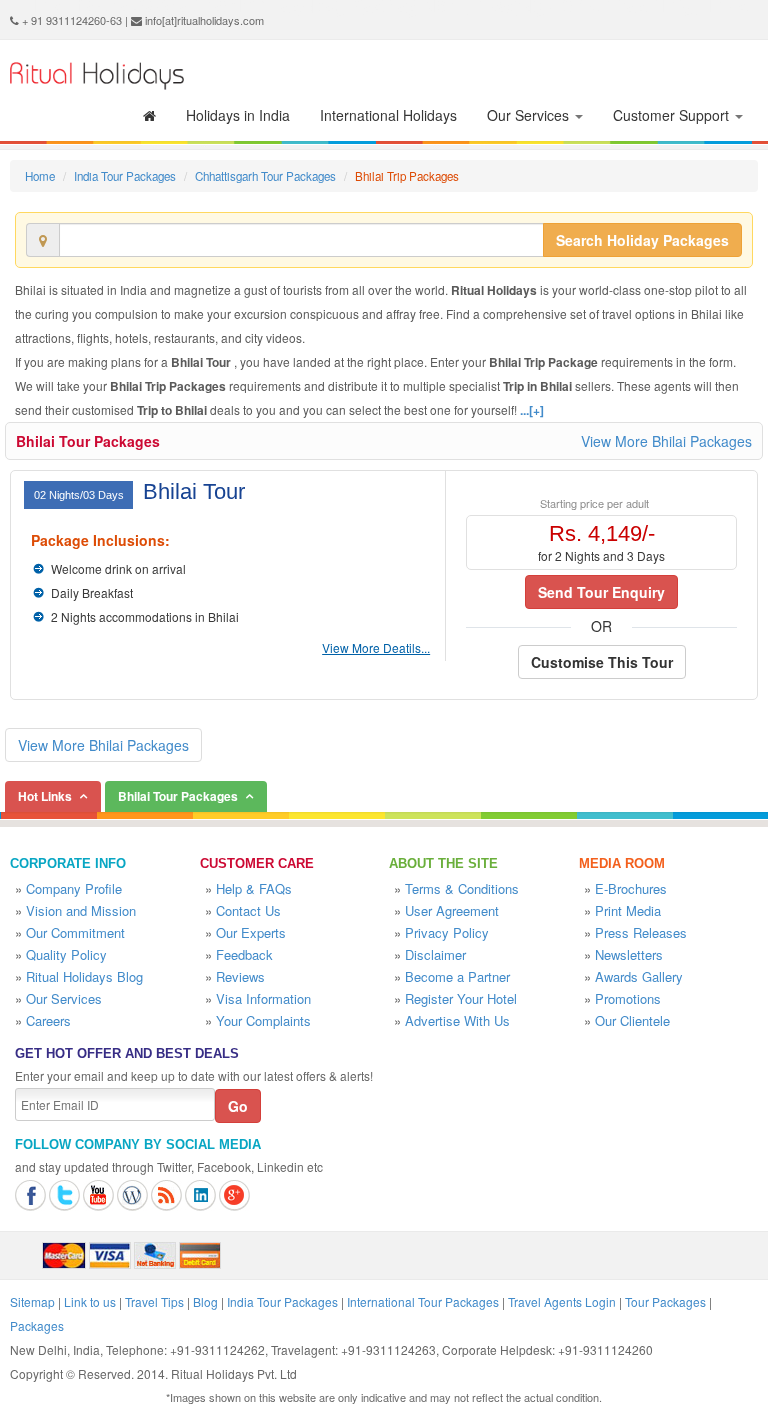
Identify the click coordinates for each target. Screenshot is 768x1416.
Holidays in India (238, 115)
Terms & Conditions (462, 888)
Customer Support (673, 115)
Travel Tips (154, 1301)
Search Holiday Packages (642, 240)
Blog (205, 1301)
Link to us (90, 1301)
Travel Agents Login (562, 1301)
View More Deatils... (376, 647)
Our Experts (251, 932)
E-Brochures (631, 888)
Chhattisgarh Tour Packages (265, 176)
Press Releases (641, 932)
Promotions (628, 998)
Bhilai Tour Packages (88, 441)
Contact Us (248, 910)
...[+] (532, 410)
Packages (37, 1325)
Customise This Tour (602, 662)
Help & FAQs (254, 888)
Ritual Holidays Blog (84, 976)
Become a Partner (457, 976)
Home (40, 176)
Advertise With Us (457, 1020)
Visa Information (263, 998)
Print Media (628, 910)
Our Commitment (75, 932)
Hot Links (45, 796)
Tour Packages (665, 1301)
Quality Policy (66, 954)
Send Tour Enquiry (601, 592)
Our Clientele (632, 1020)
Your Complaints (263, 1020)
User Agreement (452, 910)
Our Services (530, 115)
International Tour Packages (423, 1301)
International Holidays (388, 115)
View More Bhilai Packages (666, 441)
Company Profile (74, 888)
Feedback (244, 954)
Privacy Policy (447, 932)
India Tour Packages (125, 176)
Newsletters (629, 954)
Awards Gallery (639, 976)
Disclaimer (435, 954)
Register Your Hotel (461, 998)
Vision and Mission (81, 910)
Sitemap (32, 1301)
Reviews (240, 976)
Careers (48, 1020)
